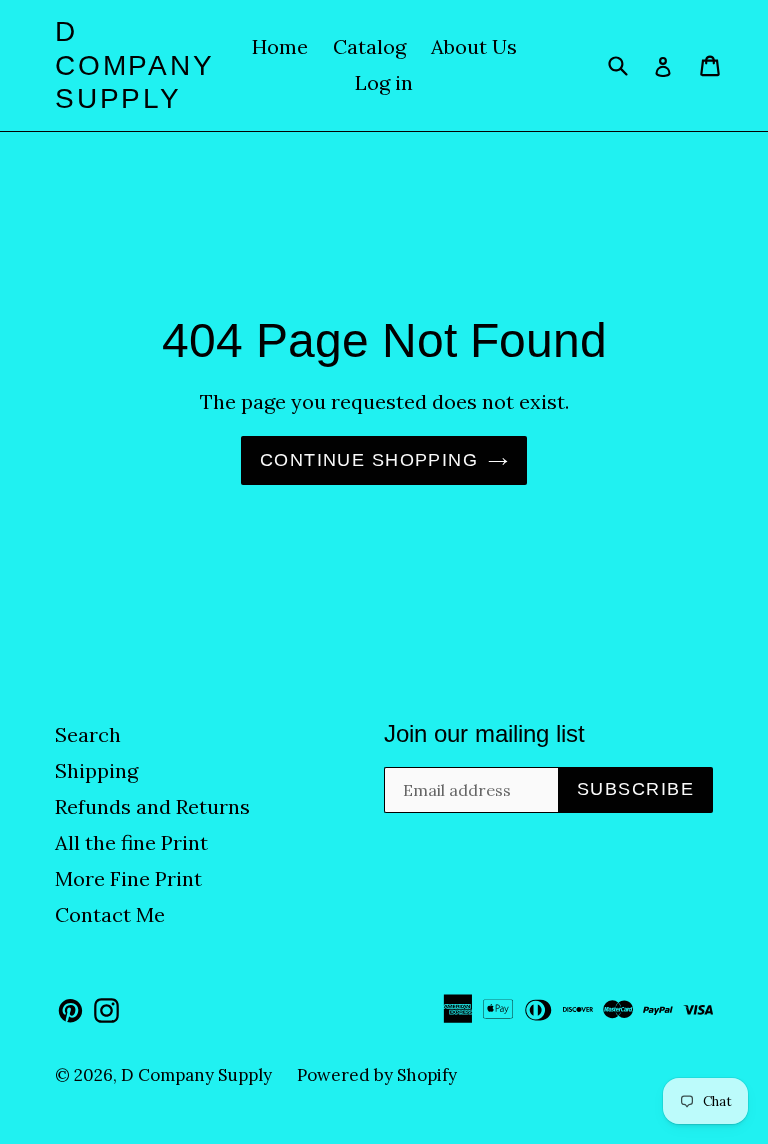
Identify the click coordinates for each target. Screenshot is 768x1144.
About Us (474, 46)
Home (280, 46)
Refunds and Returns (152, 806)
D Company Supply (134, 65)
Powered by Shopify (377, 1075)
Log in (384, 82)
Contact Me (110, 914)
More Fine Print (128, 878)
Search (88, 734)
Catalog (369, 46)
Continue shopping (369, 460)
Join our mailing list (484, 733)
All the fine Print (131, 842)
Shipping (96, 770)
